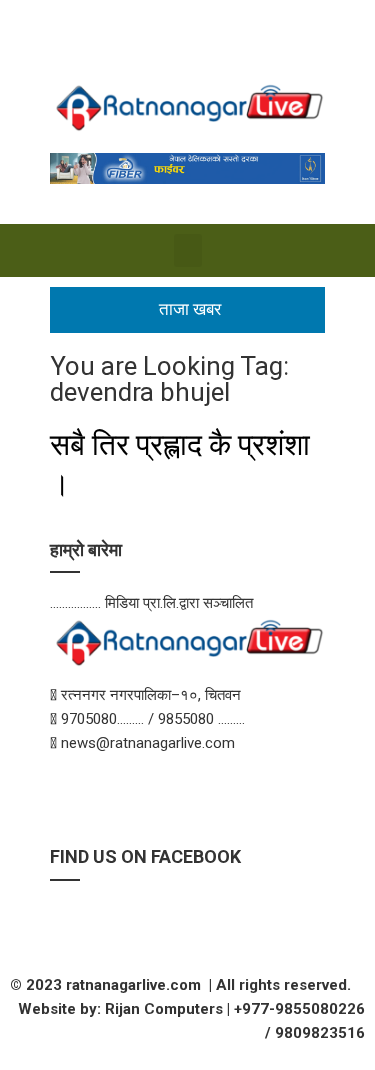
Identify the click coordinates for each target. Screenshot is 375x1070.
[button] (188, 250)
